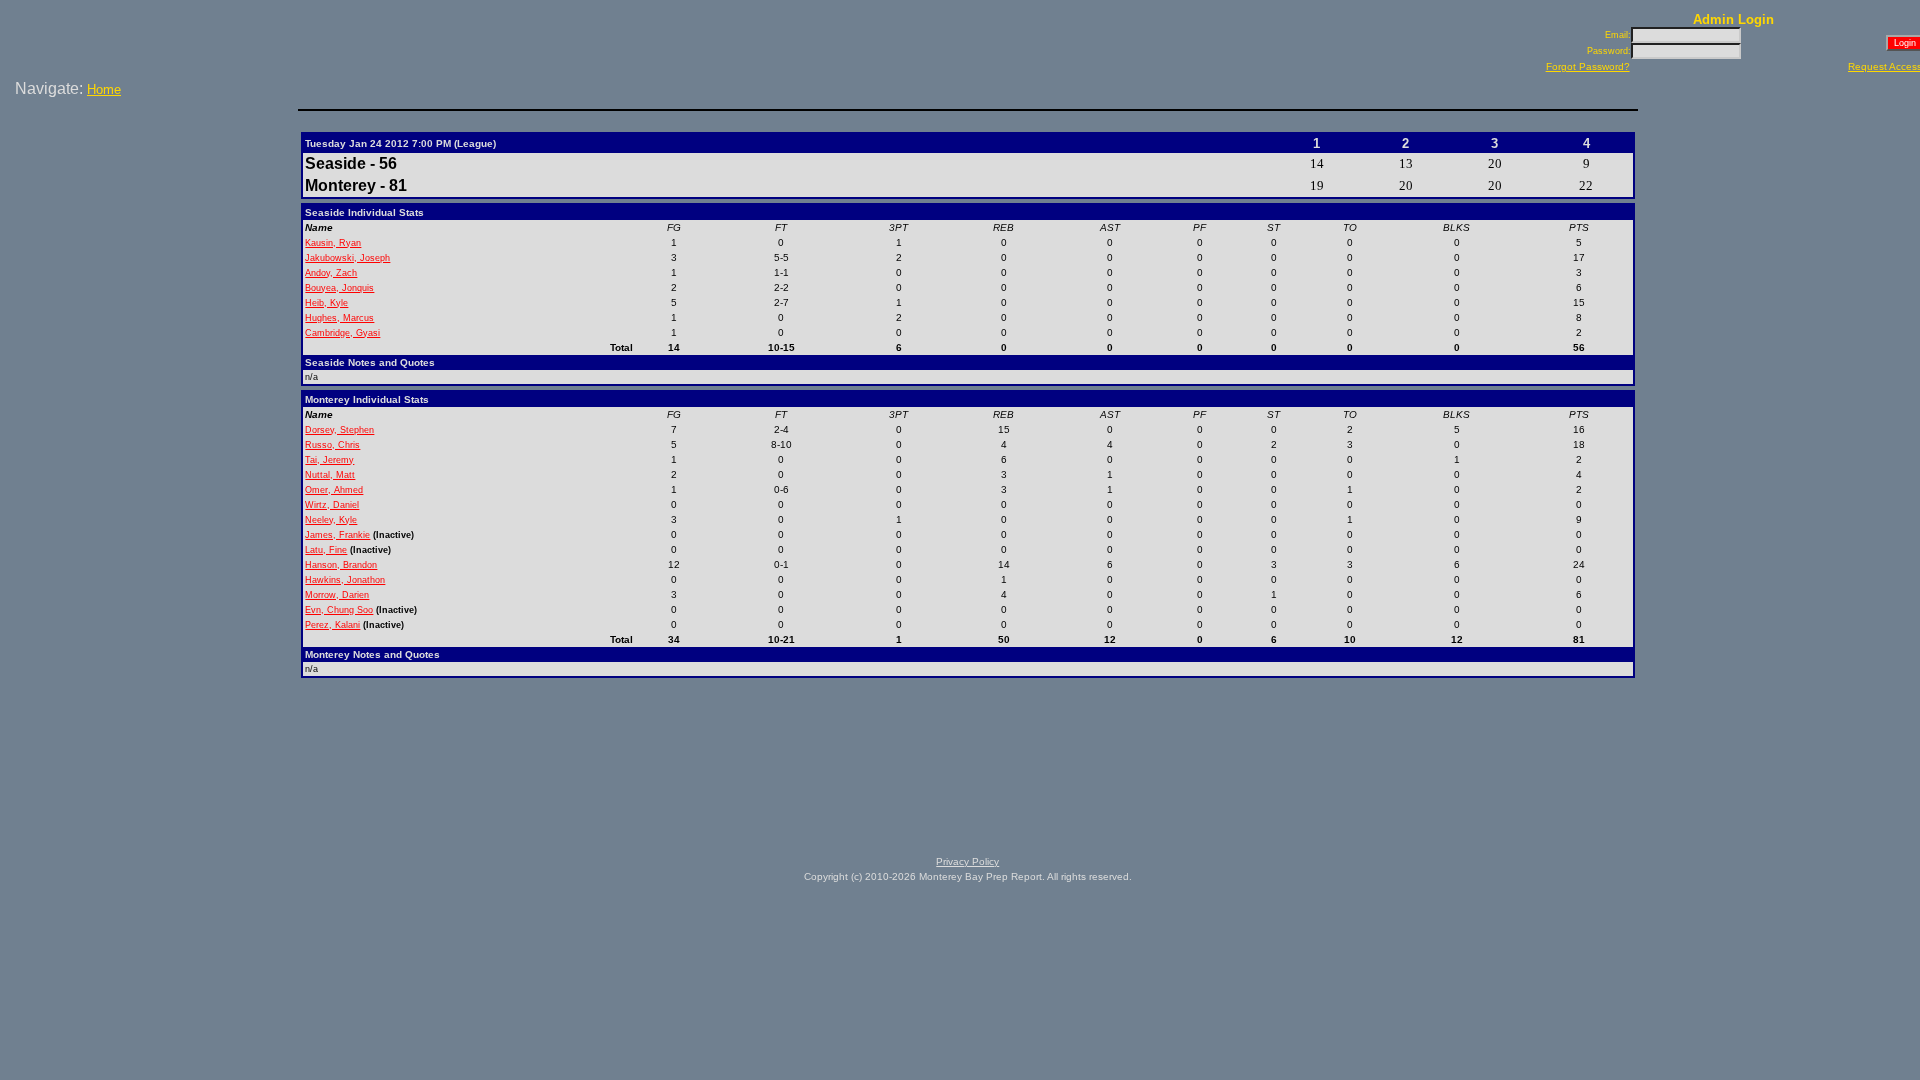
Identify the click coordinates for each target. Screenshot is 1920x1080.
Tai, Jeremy (329, 460)
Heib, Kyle (326, 303)
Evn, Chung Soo (339, 610)
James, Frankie (337, 535)
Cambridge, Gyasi (342, 333)
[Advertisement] (153, 169)
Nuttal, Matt (330, 475)
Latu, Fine (326, 550)
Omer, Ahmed (334, 490)
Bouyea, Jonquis (339, 288)
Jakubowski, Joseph (347, 258)
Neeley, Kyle (331, 520)
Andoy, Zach (331, 273)
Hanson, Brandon (341, 565)
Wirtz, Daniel (332, 505)
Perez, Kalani (332, 625)
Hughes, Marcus (339, 318)
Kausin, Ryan (333, 243)
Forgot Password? (1588, 66)
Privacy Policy (967, 861)
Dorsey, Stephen (339, 430)
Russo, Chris (332, 445)
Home (104, 89)
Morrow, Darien (337, 595)
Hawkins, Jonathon (345, 580)
